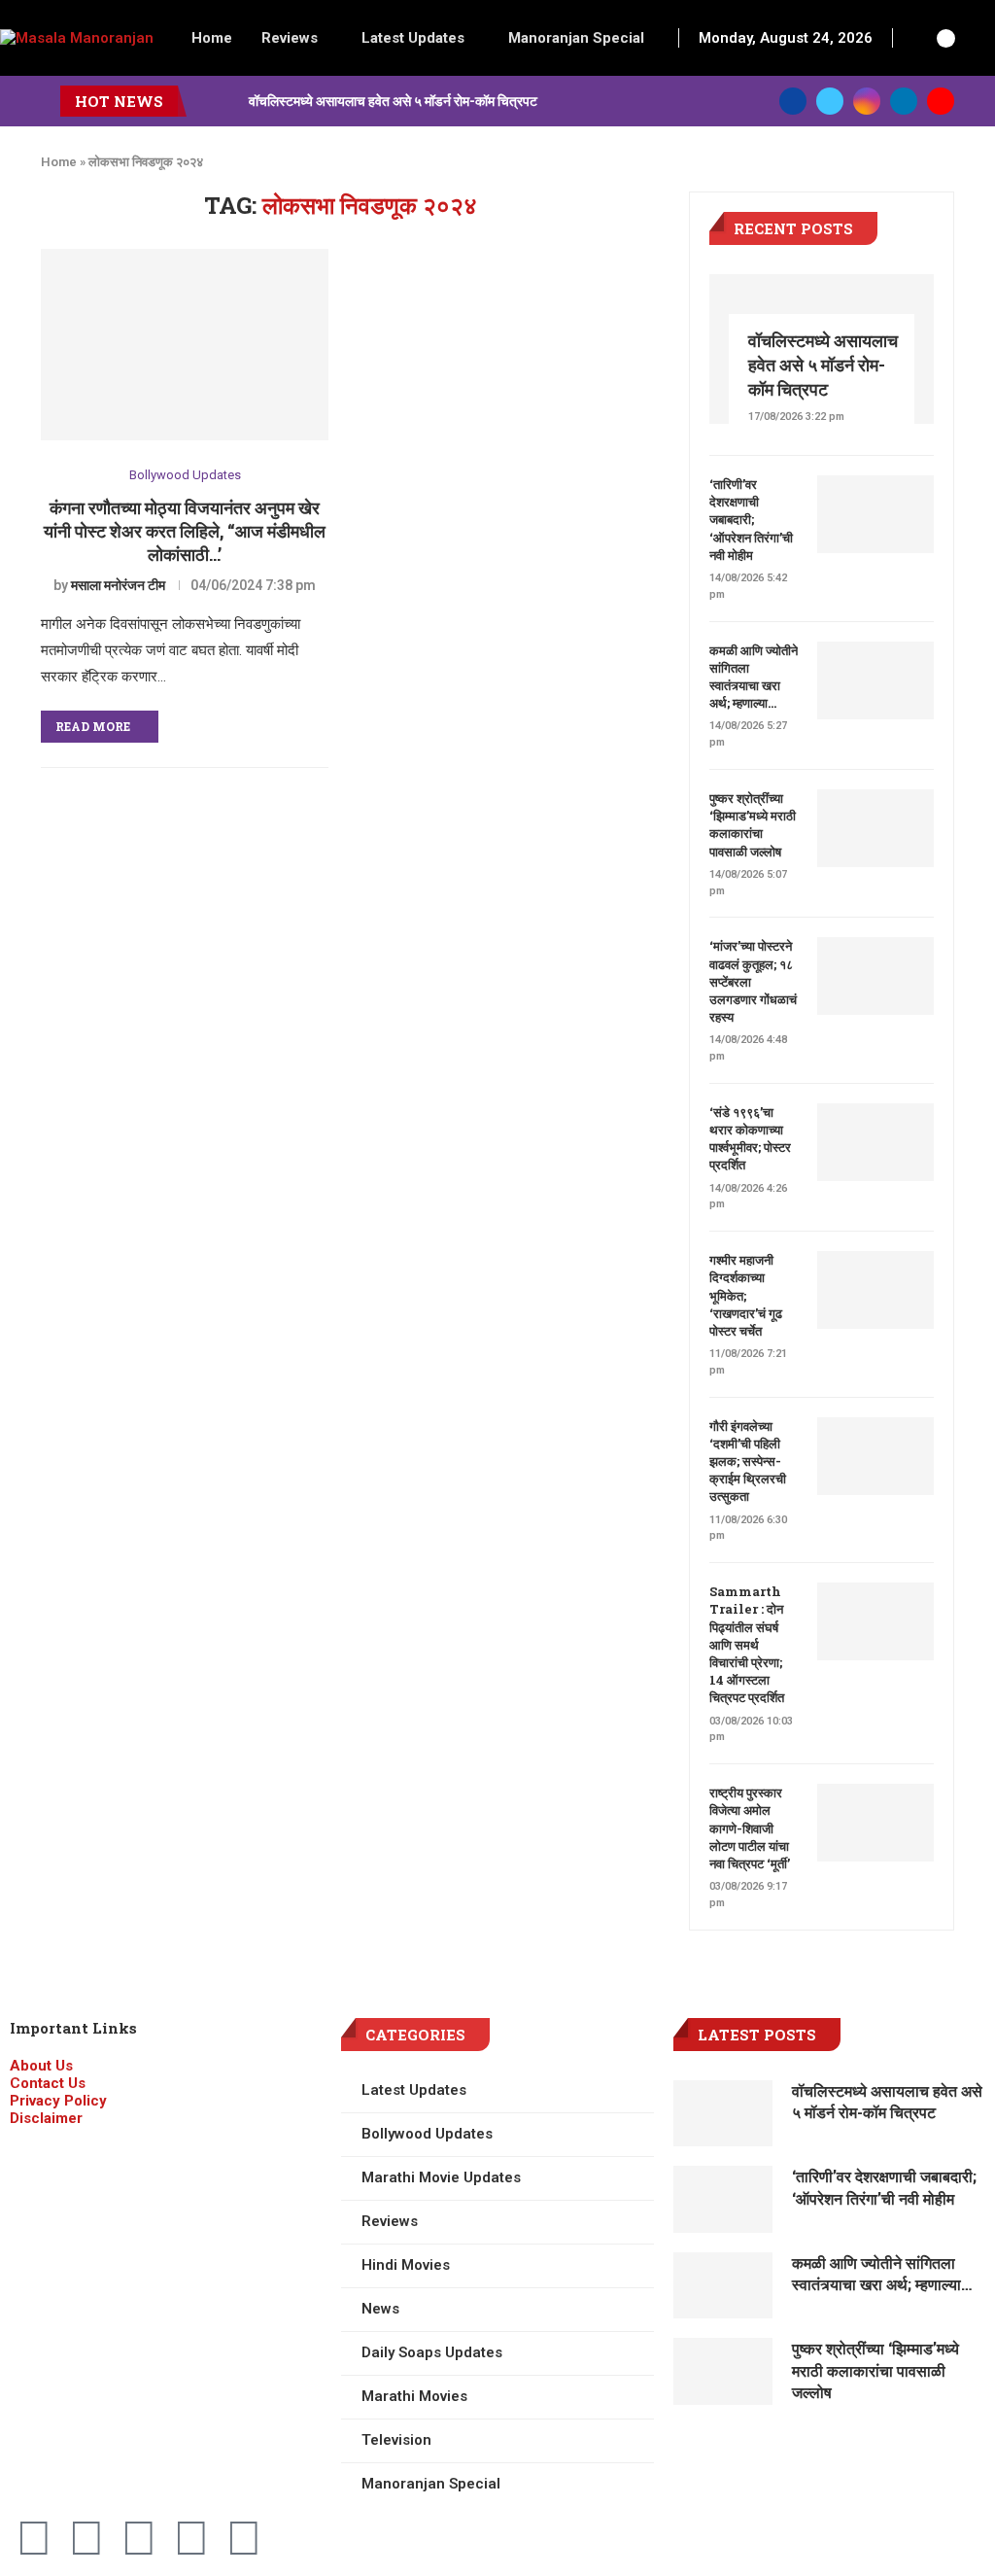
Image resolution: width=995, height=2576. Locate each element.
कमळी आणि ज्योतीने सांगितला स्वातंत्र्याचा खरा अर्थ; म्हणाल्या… (754, 677)
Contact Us (48, 2083)
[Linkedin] (904, 101)
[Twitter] (830, 101)
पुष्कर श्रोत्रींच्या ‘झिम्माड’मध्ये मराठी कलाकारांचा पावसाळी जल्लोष (753, 825)
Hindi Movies (406, 2265)
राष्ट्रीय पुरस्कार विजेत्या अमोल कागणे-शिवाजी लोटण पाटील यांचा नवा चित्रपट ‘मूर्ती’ (750, 1828)
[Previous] (205, 101)
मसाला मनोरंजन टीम (118, 585)
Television (396, 2440)
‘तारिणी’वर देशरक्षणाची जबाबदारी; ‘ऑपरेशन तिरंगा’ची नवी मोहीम (751, 520)
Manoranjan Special (576, 38)
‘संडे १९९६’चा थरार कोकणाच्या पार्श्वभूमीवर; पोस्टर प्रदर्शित (750, 1139)
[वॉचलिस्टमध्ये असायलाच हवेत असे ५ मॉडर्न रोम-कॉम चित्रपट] (723, 2114)
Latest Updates (413, 38)
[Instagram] (867, 101)
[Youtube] (941, 101)
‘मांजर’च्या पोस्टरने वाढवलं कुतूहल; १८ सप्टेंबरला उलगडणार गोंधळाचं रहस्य (753, 981)
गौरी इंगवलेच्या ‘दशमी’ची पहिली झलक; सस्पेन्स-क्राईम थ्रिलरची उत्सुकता (748, 1462)
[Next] (230, 101)
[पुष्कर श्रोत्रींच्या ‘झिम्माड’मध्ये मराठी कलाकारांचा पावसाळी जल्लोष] (875, 828)
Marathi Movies (414, 2396)
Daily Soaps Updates (432, 2352)
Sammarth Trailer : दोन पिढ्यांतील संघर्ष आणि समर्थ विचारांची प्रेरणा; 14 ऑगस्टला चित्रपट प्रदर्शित (747, 1644)
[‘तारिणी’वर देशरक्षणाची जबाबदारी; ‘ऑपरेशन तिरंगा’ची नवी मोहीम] (875, 514)
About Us (41, 2066)
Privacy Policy (58, 2101)
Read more (93, 726)
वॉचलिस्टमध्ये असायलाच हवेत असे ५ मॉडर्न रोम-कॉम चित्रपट (393, 101)
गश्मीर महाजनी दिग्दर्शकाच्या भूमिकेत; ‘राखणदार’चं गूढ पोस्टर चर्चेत (746, 1295)
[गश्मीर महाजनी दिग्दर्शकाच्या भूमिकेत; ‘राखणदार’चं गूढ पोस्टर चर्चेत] (875, 1290)
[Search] (918, 38)
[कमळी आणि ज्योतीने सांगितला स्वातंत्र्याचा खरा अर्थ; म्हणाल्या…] (875, 680)
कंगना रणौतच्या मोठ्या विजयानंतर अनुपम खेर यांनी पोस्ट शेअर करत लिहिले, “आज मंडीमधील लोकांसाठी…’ (185, 531)
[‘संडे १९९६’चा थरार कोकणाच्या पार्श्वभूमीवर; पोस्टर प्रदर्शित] (875, 1142)
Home (212, 38)
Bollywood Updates (185, 475)
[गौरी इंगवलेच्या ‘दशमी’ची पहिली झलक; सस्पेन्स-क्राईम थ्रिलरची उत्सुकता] (875, 1456)
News (380, 2309)
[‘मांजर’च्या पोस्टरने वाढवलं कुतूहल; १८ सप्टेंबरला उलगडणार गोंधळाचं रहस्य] (875, 976)
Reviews (290, 38)
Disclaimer (46, 2118)
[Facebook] (793, 101)
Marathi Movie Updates (441, 2177)
